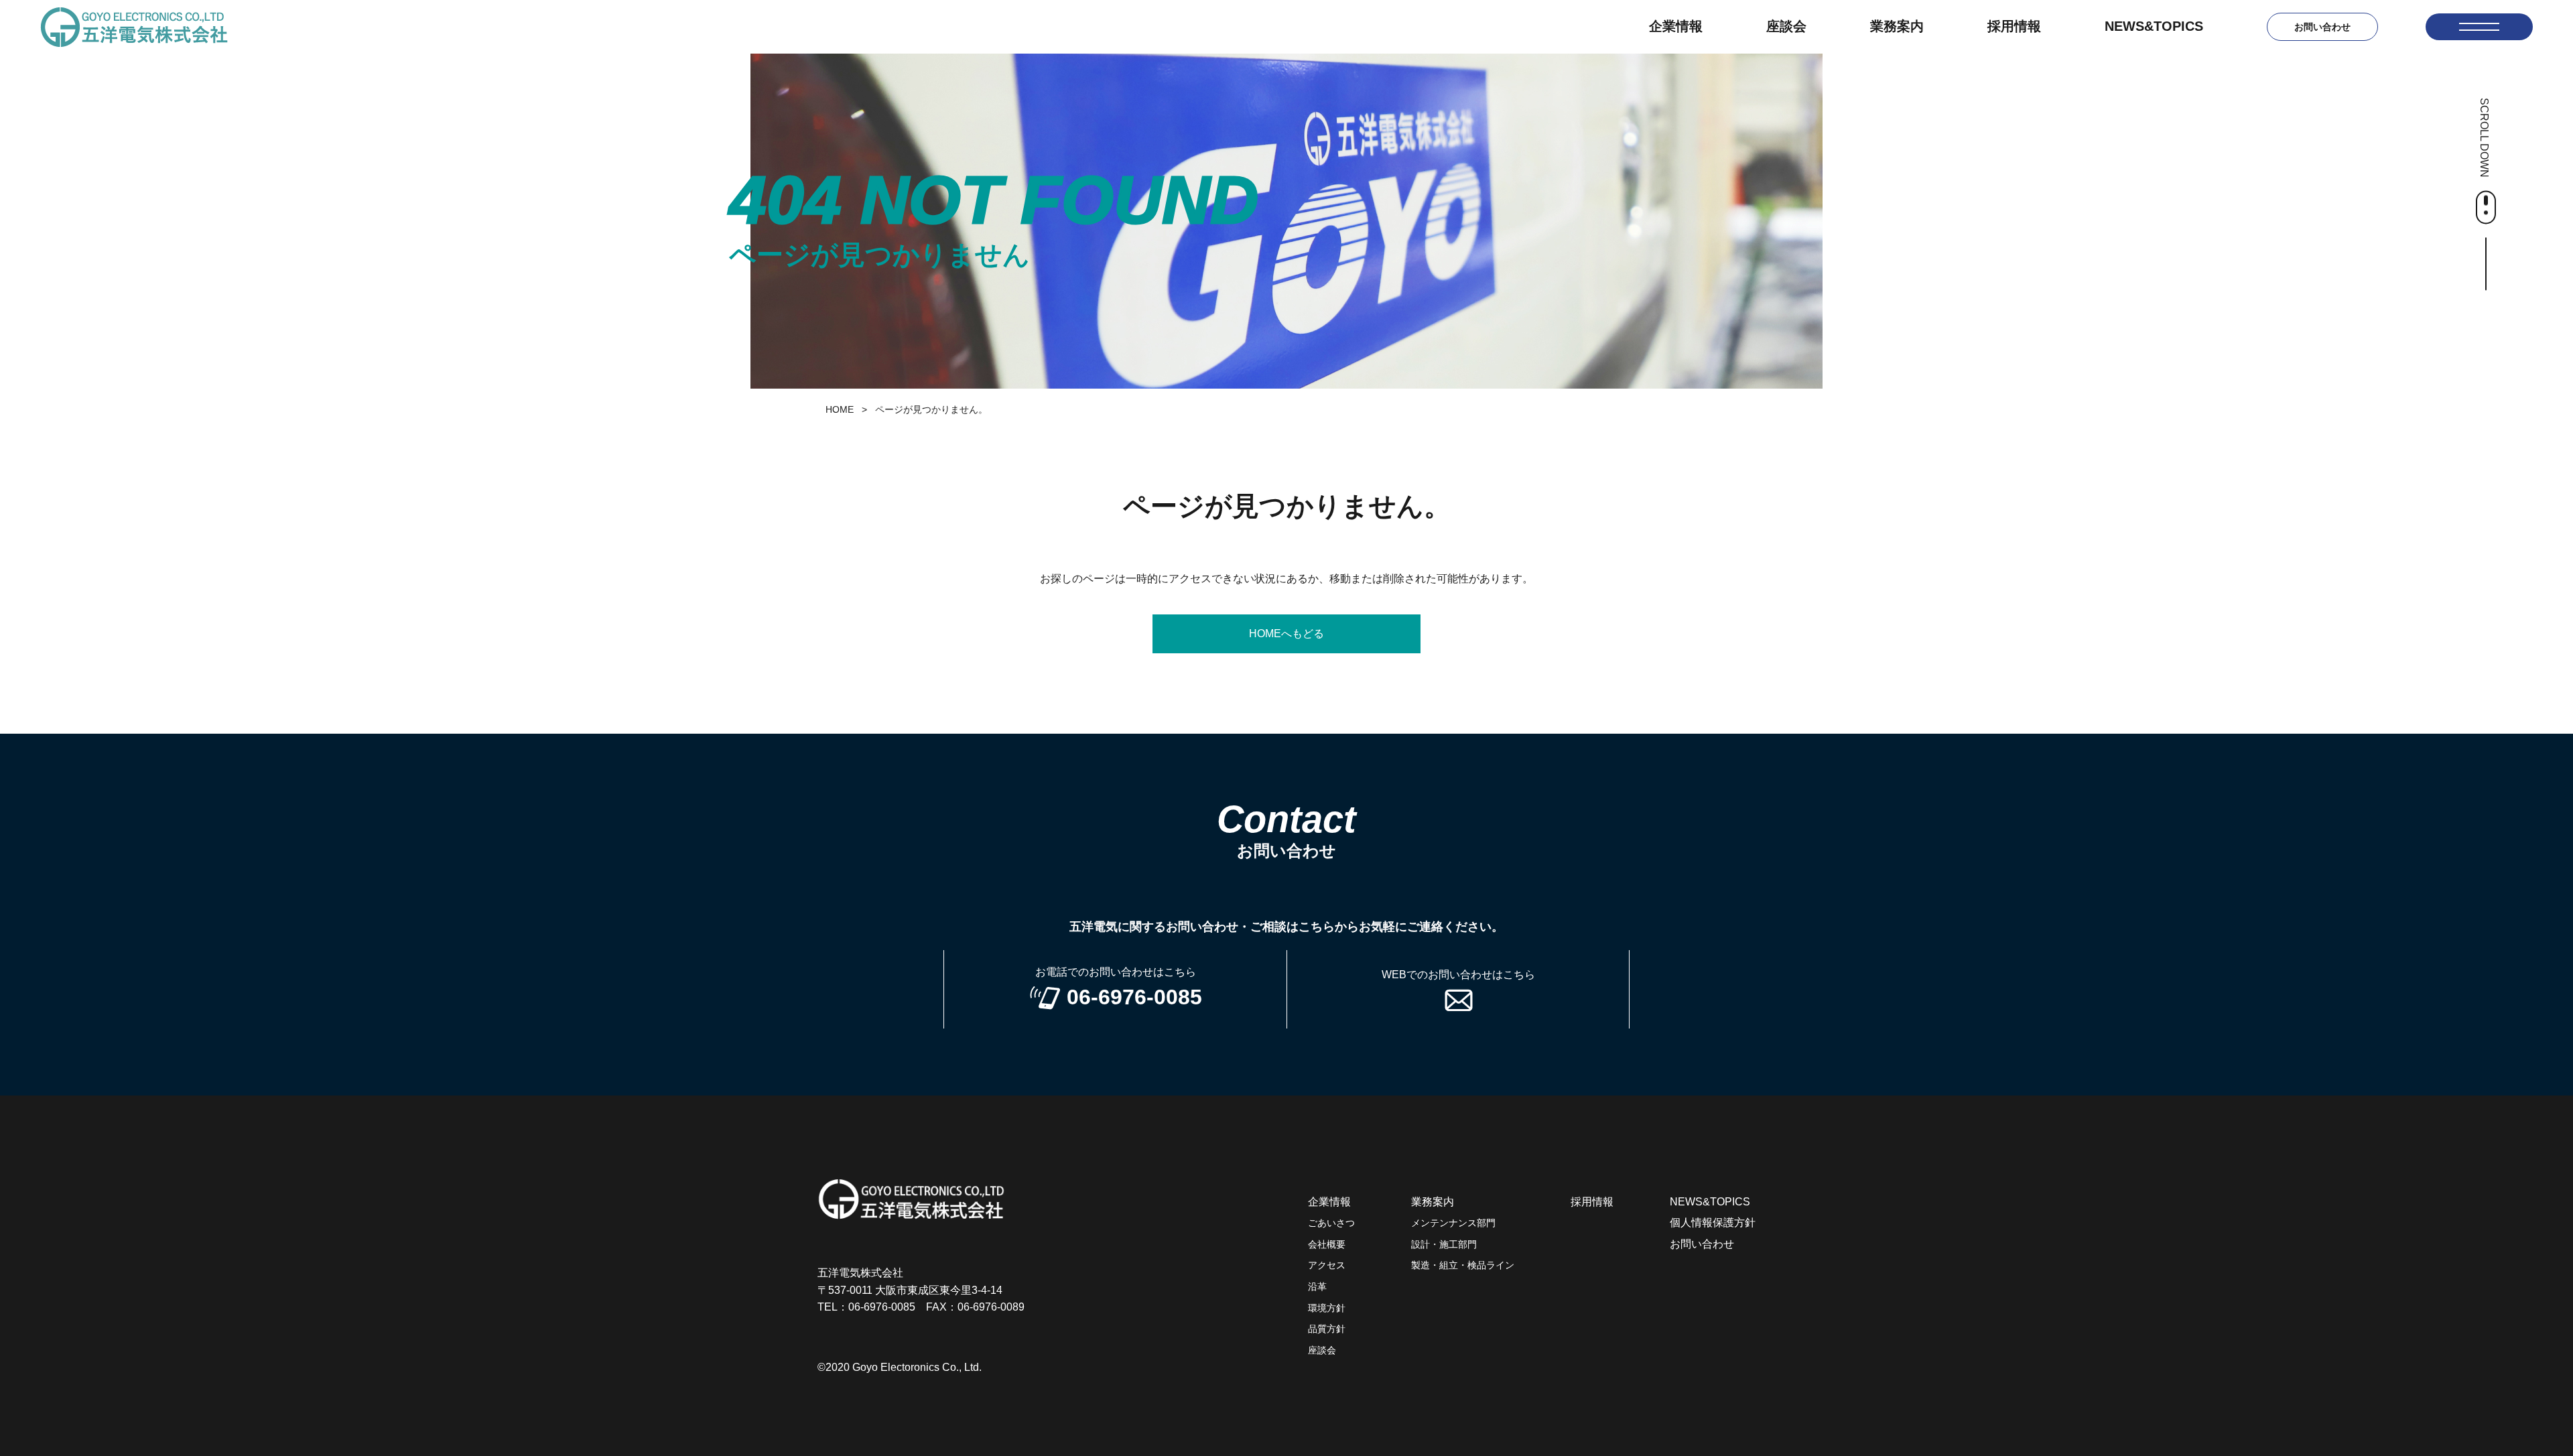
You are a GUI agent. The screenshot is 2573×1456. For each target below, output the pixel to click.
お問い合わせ (2322, 27)
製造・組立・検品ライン (1463, 1265)
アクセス (1327, 1265)
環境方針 (1327, 1308)
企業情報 (1676, 26)
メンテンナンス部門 (1453, 1223)
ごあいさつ (1331, 1223)
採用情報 (2014, 26)
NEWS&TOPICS (2154, 26)
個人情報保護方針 (1713, 1222)
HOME (840, 409)
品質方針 (1327, 1329)
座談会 (1786, 26)
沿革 (1317, 1286)
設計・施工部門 (1444, 1244)
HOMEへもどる (1286, 634)
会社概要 (1327, 1244)
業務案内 (1897, 26)
